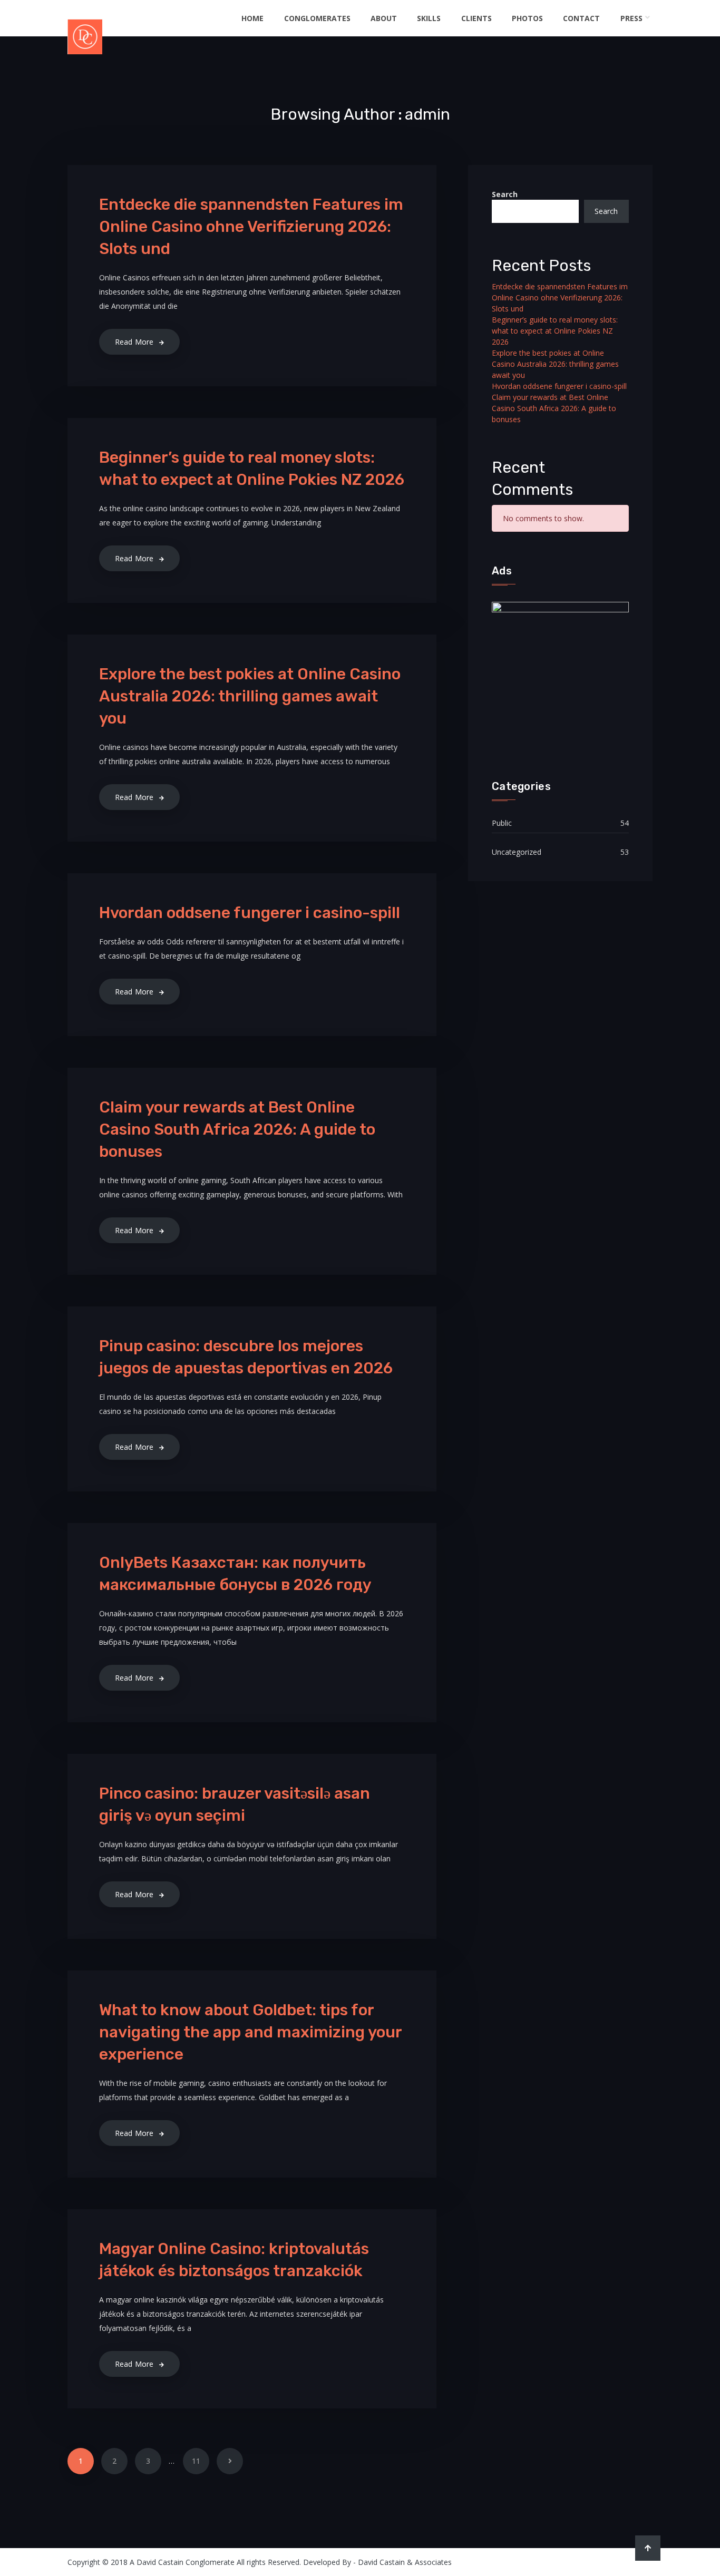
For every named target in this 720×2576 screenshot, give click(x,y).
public (502, 823)
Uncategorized (517, 852)
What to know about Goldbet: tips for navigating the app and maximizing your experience (250, 2032)
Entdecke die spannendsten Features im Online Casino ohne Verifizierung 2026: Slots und (251, 227)
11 (196, 2461)
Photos (527, 18)
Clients (476, 18)
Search (505, 194)
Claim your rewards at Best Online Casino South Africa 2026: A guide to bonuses (237, 1129)
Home (252, 18)
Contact (581, 18)
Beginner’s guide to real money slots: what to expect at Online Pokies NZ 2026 (555, 331)
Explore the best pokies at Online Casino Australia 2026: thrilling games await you (250, 696)
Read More (134, 342)
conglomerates (317, 18)
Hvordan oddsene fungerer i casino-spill (250, 913)
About (384, 18)
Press (631, 18)
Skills (429, 18)
